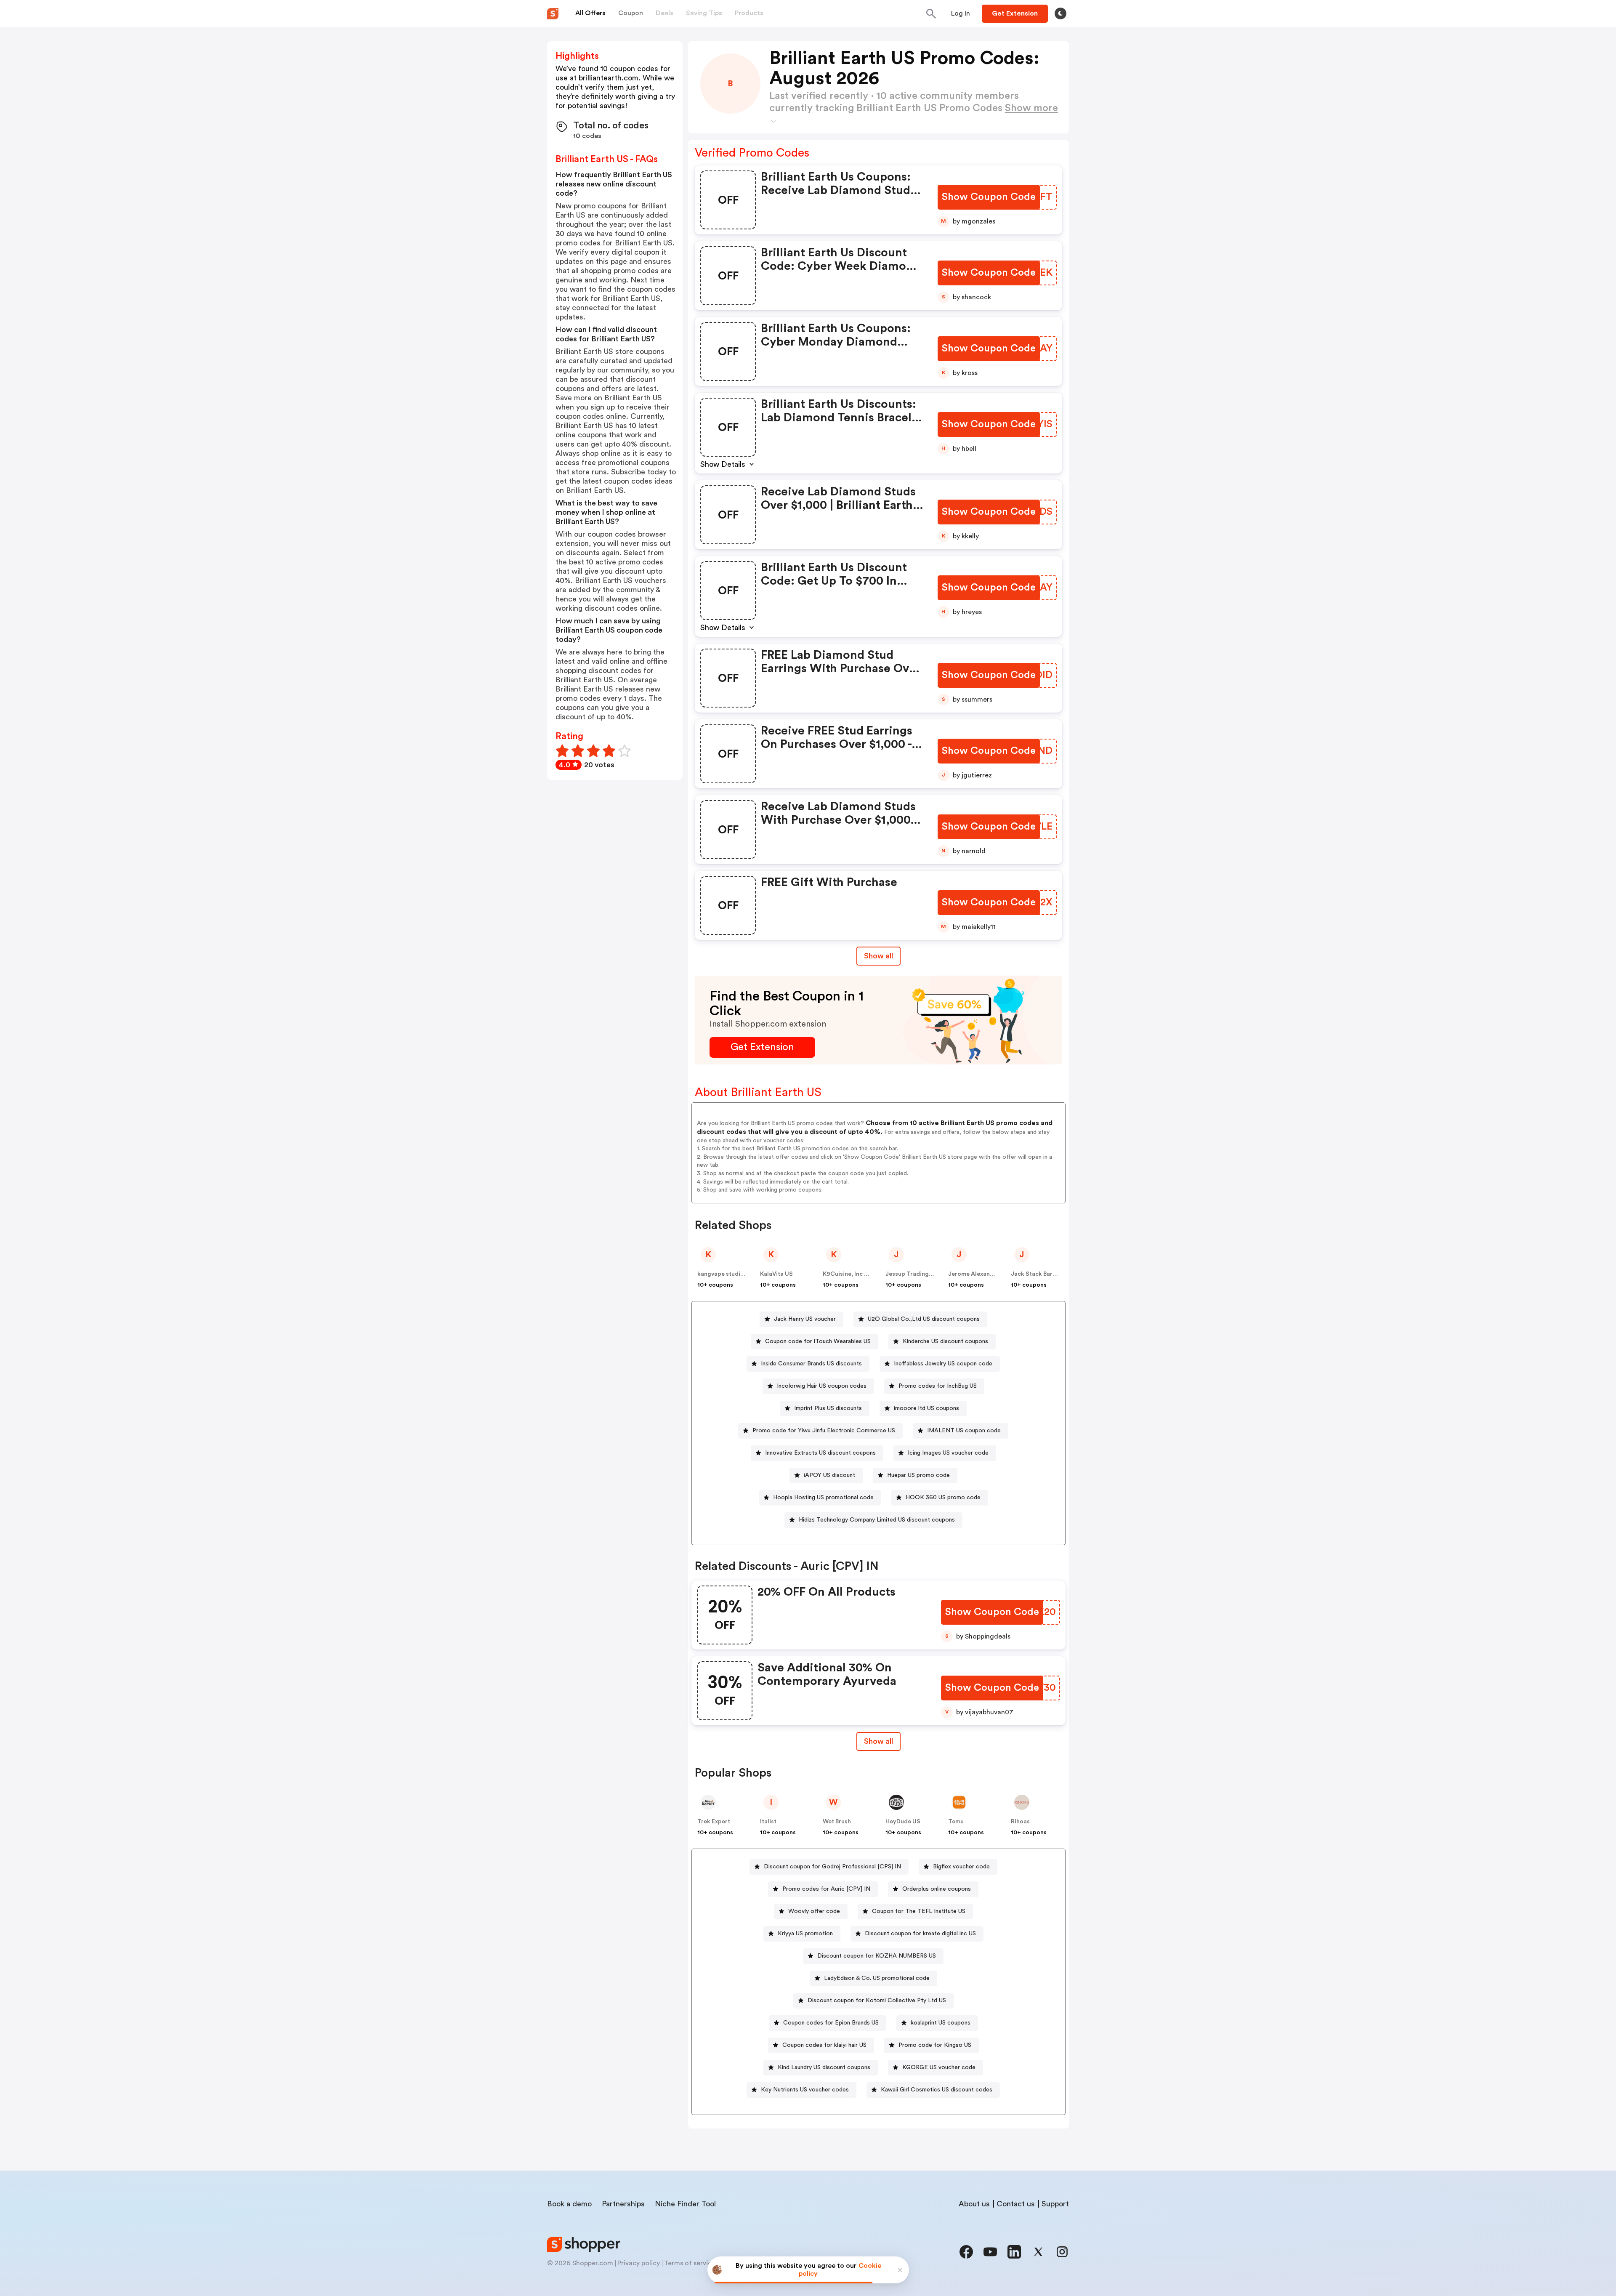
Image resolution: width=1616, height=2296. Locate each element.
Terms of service (690, 2263)
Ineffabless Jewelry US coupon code (943, 1364)
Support (1055, 2204)
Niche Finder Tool (685, 2204)
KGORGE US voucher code (939, 2067)
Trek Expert (714, 1822)
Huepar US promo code (918, 1475)
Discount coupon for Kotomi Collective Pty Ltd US (877, 2001)
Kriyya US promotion (805, 1934)
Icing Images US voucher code (948, 1453)
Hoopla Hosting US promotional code (823, 1498)
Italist (768, 1822)
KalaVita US (776, 1274)
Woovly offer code (814, 1911)
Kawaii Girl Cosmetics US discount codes (937, 2090)
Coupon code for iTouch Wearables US (818, 1341)
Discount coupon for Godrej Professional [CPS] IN (832, 1867)
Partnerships (623, 2204)
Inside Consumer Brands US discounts (811, 1364)
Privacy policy (639, 2263)
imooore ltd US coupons (926, 1408)
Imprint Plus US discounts (828, 1408)
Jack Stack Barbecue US (1045, 1274)
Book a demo (569, 2204)
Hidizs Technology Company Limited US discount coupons (877, 1520)
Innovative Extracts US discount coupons (820, 1453)
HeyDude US (903, 1822)
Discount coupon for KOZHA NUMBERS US (877, 1956)
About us (974, 2204)
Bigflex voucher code (961, 1867)
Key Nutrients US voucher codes (805, 2090)
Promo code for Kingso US (935, 2045)
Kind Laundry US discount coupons (824, 2067)
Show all (878, 956)
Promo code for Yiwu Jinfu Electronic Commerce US (824, 1431)
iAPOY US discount (829, 1475)
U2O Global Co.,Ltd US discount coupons (924, 1319)
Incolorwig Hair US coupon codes (822, 1386)
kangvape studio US (725, 1274)
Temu (956, 1822)
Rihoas (1020, 1822)
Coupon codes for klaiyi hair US (824, 2045)
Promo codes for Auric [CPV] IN (826, 1889)
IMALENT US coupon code (964, 1431)
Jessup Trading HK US (916, 1274)
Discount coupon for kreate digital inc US (920, 1934)
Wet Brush (837, 1822)
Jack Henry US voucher (805, 1319)
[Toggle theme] (1060, 13)
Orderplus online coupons (937, 1889)
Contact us (1016, 2204)
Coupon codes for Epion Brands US (831, 2023)
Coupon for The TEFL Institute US (919, 1911)
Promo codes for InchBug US (938, 1386)
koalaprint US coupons (941, 2023)
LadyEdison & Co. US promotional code (877, 1978)
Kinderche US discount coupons (945, 1341)
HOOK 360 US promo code (943, 1498)
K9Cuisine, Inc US (847, 1274)
